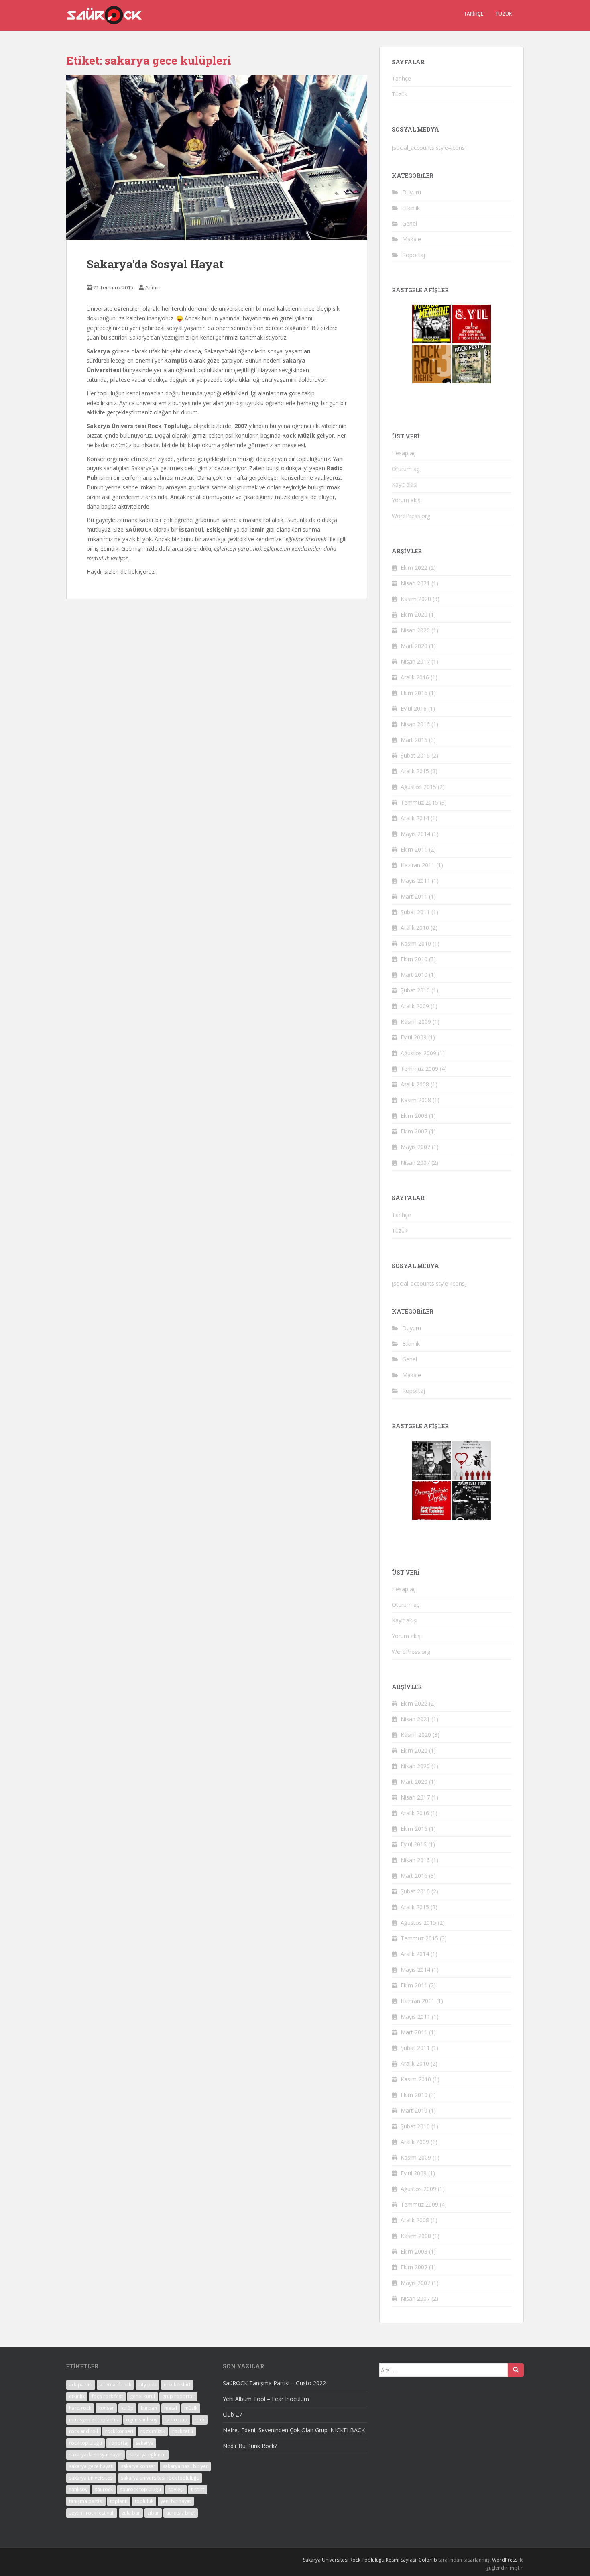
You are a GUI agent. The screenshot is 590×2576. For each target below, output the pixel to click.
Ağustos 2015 (418, 787)
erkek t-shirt (177, 2385)
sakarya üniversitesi (91, 2478)
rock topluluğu (85, 2443)
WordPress (505, 2560)
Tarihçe (473, 14)
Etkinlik (411, 208)
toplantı (119, 2501)
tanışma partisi (86, 2501)
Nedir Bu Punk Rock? (250, 2446)
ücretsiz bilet (181, 2513)
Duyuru (412, 192)
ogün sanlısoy (142, 2420)
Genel (410, 223)
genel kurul (142, 2396)
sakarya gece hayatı (91, 2466)
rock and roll (83, 2431)
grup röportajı (178, 2396)
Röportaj (414, 255)
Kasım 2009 (416, 1022)
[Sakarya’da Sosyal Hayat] (217, 157)
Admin (153, 287)
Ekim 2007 (414, 1131)
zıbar (153, 2513)
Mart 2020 (414, 646)
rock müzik (153, 2431)
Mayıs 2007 (415, 1147)
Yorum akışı (407, 500)
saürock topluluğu (140, 2489)
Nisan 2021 (415, 583)
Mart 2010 (414, 975)
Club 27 (232, 2414)
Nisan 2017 (415, 661)
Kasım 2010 (416, 943)
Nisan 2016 (415, 724)
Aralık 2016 (415, 677)
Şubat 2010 (415, 990)
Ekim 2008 (414, 1116)
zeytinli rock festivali (92, 2513)
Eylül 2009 (414, 1037)
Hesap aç (404, 453)
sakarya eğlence (147, 2455)
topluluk (144, 2501)
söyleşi (176, 2489)
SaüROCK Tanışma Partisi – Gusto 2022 (274, 2383)
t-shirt (198, 2489)
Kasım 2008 (416, 1100)
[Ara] (516, 2370)
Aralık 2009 (415, 1006)
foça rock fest (107, 2396)
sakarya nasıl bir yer (185, 2466)
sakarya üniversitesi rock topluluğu (160, 2478)
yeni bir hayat (176, 2501)
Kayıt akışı (405, 484)
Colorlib (428, 2560)
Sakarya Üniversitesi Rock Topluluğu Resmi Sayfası (360, 2560)
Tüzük (504, 14)
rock (200, 2420)
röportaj (119, 2443)
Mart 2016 (414, 740)
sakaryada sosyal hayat (96, 2455)
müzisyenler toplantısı (94, 2420)
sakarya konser (138, 2466)
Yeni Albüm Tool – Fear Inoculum (266, 2399)
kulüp (127, 2408)
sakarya (144, 2443)
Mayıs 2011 (415, 881)
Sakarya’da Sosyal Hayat (155, 264)
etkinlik (77, 2396)
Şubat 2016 (415, 755)
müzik (191, 2408)
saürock (104, 2489)
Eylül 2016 (414, 708)
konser (106, 2408)
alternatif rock (115, 2385)
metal (171, 2408)
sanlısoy (78, 2489)
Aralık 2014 (415, 818)
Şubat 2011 (415, 912)
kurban (149, 2408)
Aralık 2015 (415, 771)
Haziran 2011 (418, 865)
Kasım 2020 (416, 599)
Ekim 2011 (414, 849)
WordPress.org (411, 516)
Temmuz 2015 (419, 802)
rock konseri (119, 2431)
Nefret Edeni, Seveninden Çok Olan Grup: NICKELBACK (294, 2430)
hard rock (80, 2408)
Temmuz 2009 (419, 1069)
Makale (412, 239)
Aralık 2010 (415, 928)
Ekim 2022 (414, 568)
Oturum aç (406, 469)
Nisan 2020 (415, 630)
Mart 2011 (414, 896)
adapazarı (81, 2385)
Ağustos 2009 (418, 1053)
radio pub (176, 2420)
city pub (147, 2385)
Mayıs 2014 (415, 834)
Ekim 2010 (414, 959)
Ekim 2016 (414, 693)
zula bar (131, 2513)
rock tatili (183, 2431)
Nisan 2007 (415, 1163)
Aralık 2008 (415, 1084)
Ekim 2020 (414, 614)
